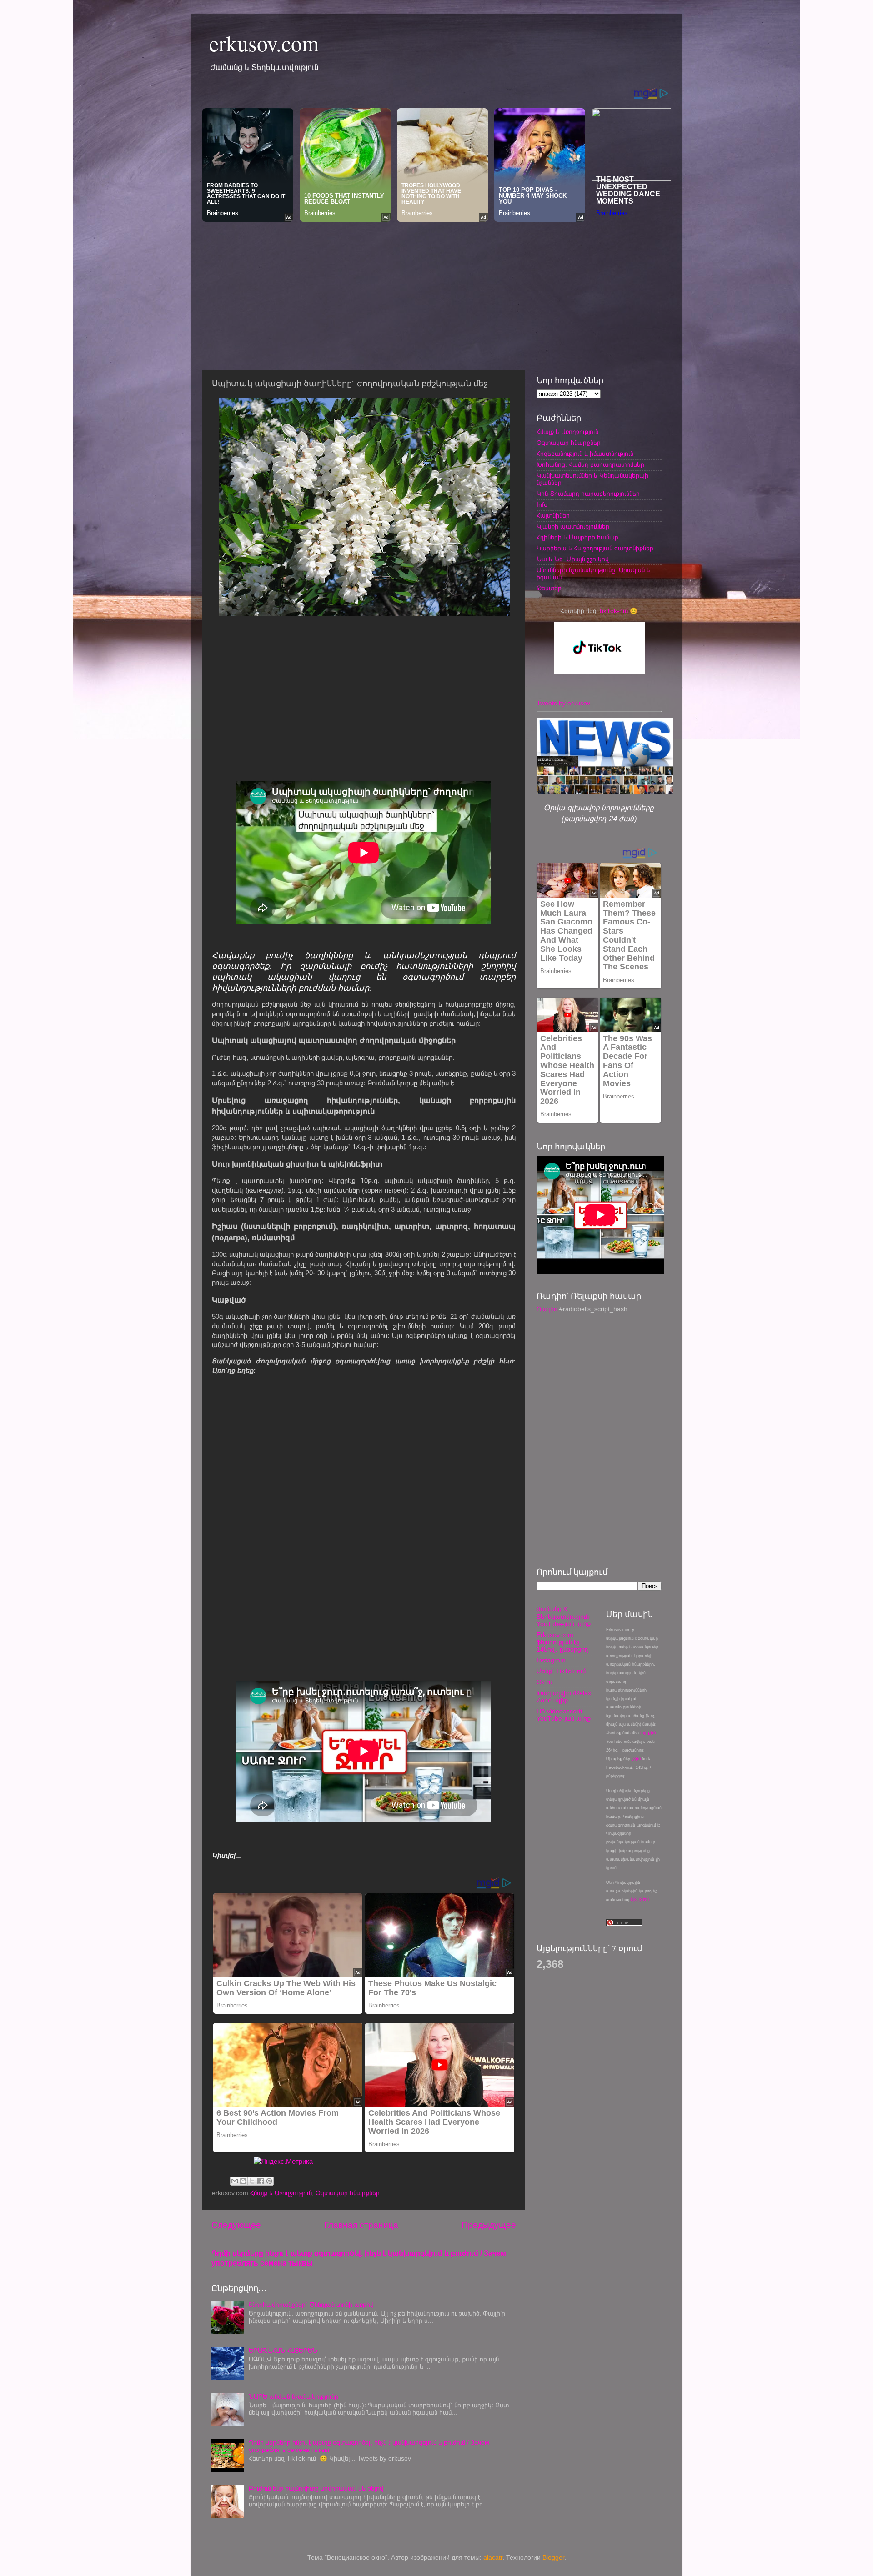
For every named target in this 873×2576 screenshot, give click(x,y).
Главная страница (361, 2225)
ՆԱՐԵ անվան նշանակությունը (294, 2397)
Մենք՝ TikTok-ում (561, 1671)
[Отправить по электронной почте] (235, 2181)
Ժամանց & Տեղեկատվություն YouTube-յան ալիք (564, 1616)
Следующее (236, 2225)
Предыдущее (489, 2225)
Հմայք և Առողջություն (281, 2193)
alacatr (493, 2558)
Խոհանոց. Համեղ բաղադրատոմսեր (590, 465)
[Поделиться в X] (252, 2181)
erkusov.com (264, 43)
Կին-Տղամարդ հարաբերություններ (588, 494)
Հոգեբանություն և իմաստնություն (585, 454)
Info (542, 505)
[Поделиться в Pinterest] (269, 2181)
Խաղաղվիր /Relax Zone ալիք (564, 1697)
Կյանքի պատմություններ (573, 527)
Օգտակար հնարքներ (348, 2193)
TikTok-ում (613, 611)
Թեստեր (549, 588)
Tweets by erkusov (563, 703)
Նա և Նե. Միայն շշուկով (573, 559)
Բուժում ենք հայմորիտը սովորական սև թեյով (316, 2489)
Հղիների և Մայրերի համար (577, 537)
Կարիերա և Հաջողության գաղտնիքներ (595, 548)
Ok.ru (544, 1682)
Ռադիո (547, 1309)
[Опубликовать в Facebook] (261, 2181)
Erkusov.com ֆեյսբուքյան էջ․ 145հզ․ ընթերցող (562, 1642)
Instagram (551, 1660)
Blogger (553, 2558)
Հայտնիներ (553, 516)
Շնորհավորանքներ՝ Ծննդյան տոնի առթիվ (311, 2305)
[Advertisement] (436, 294)
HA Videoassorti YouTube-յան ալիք (564, 1715)
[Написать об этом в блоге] (243, 2181)
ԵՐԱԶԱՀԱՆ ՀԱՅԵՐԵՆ (283, 2351)
